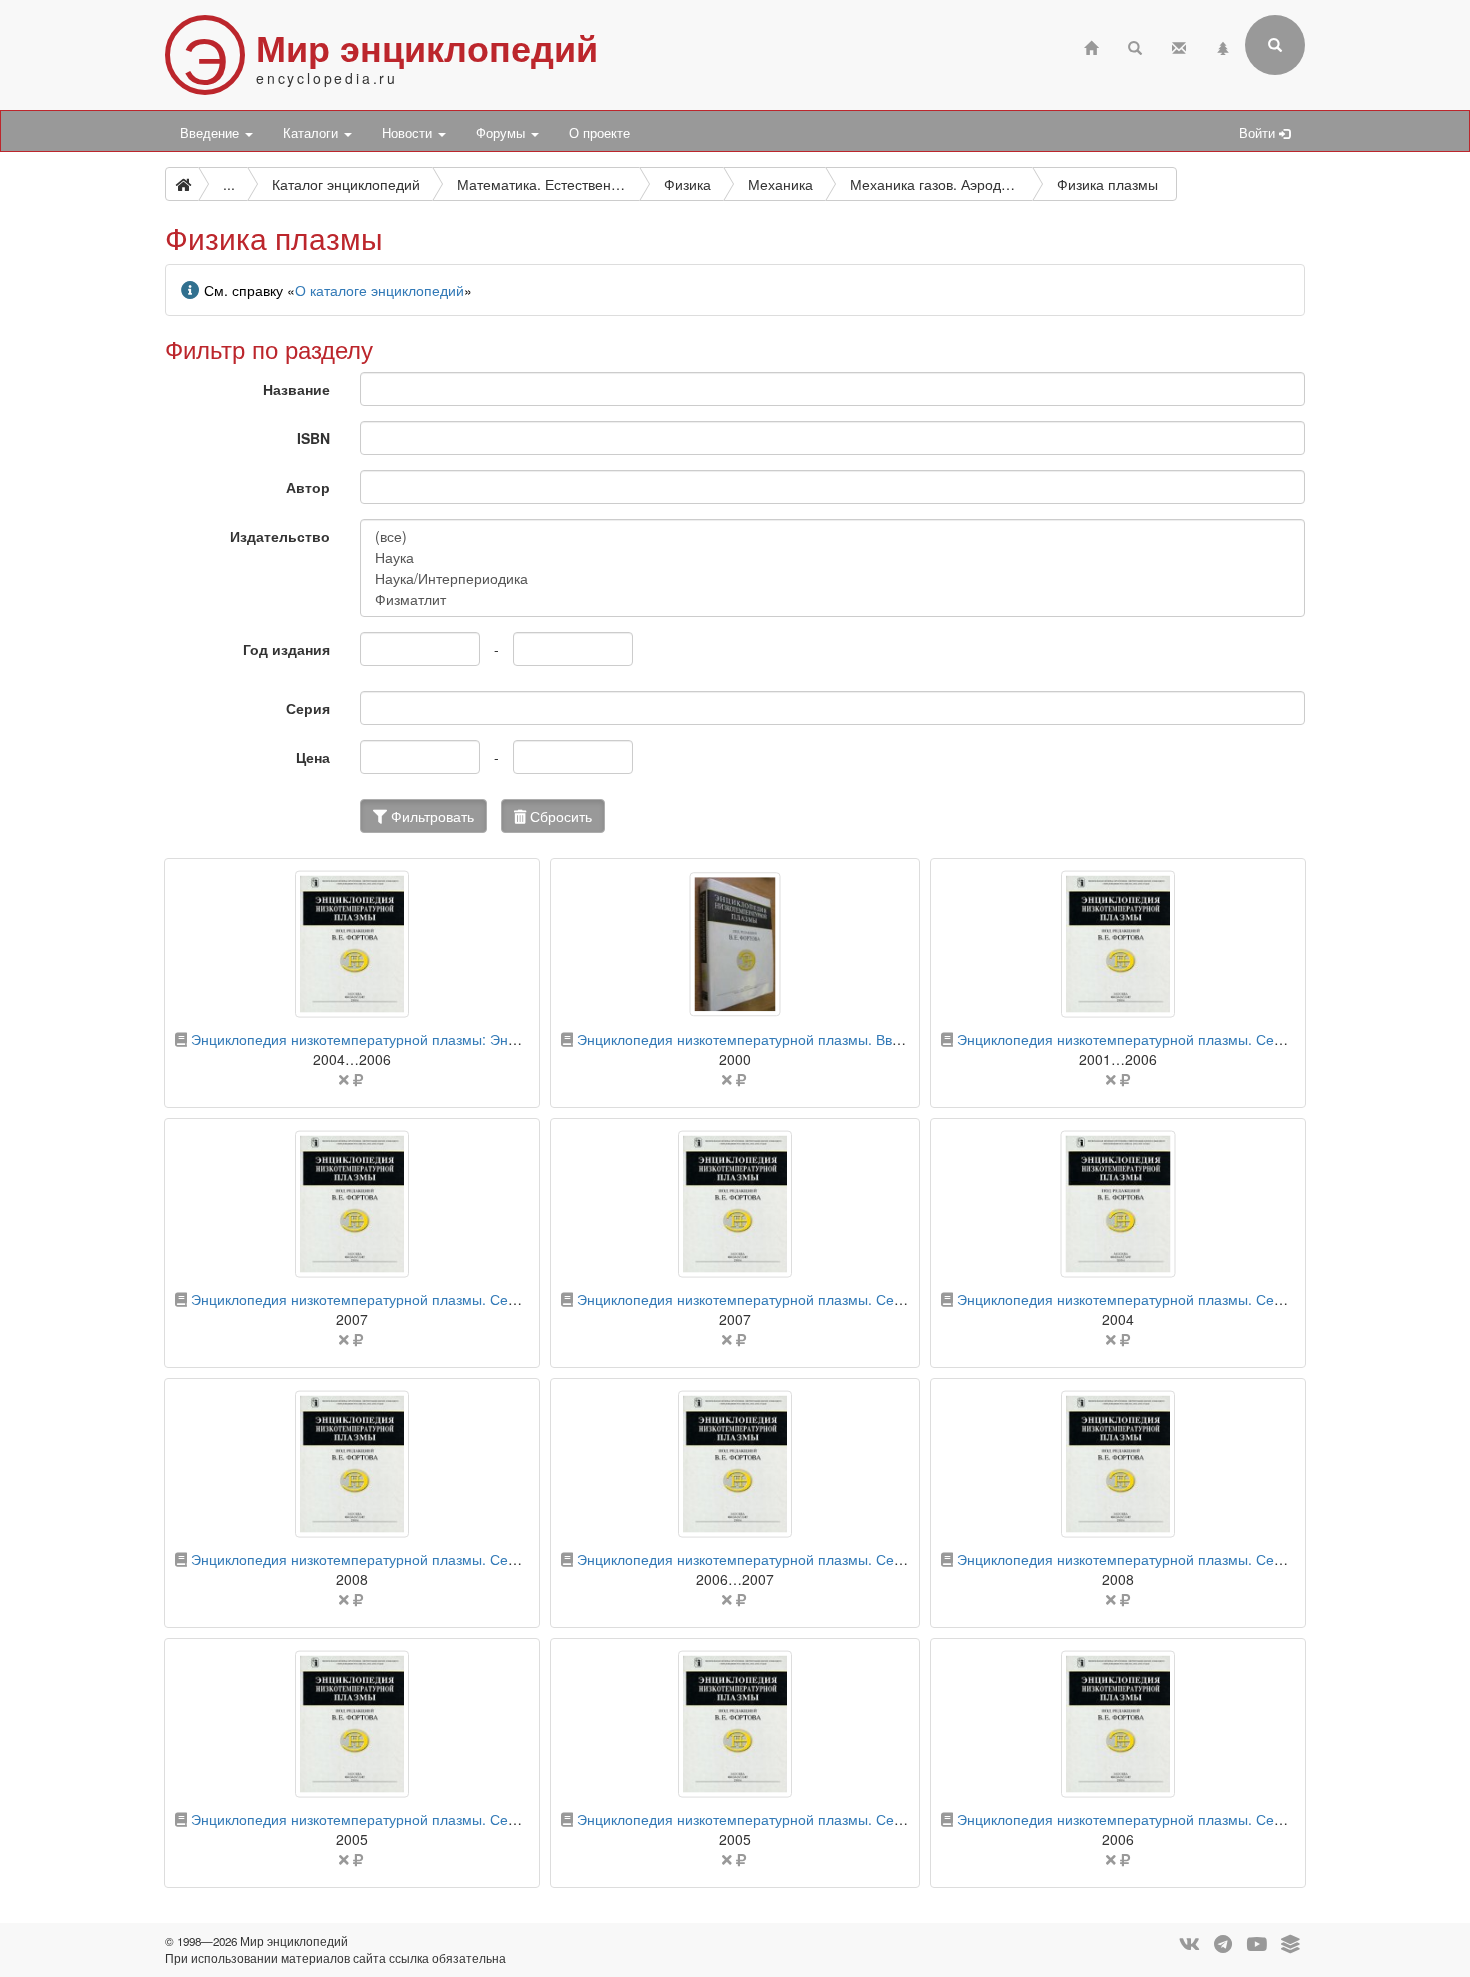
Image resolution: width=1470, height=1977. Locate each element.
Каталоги (312, 133)
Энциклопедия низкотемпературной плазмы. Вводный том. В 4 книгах (807, 1039)
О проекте (599, 133)
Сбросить (559, 816)
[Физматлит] (832, 599)
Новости (409, 133)
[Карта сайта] (1223, 45)
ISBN (313, 438)
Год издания (286, 649)
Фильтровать (430, 816)
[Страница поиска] (1135, 45)
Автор (308, 487)
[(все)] (832, 536)
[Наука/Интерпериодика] (832, 578)
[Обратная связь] (1179, 45)
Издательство (280, 536)
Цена (313, 757)
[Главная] (1091, 45)
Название (296, 389)
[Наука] (832, 557)
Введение (211, 133)
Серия (308, 708)
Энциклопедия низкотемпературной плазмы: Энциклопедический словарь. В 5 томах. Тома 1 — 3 (513, 1039)
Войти (1259, 133)
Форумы (502, 133)
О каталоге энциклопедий (379, 290)
